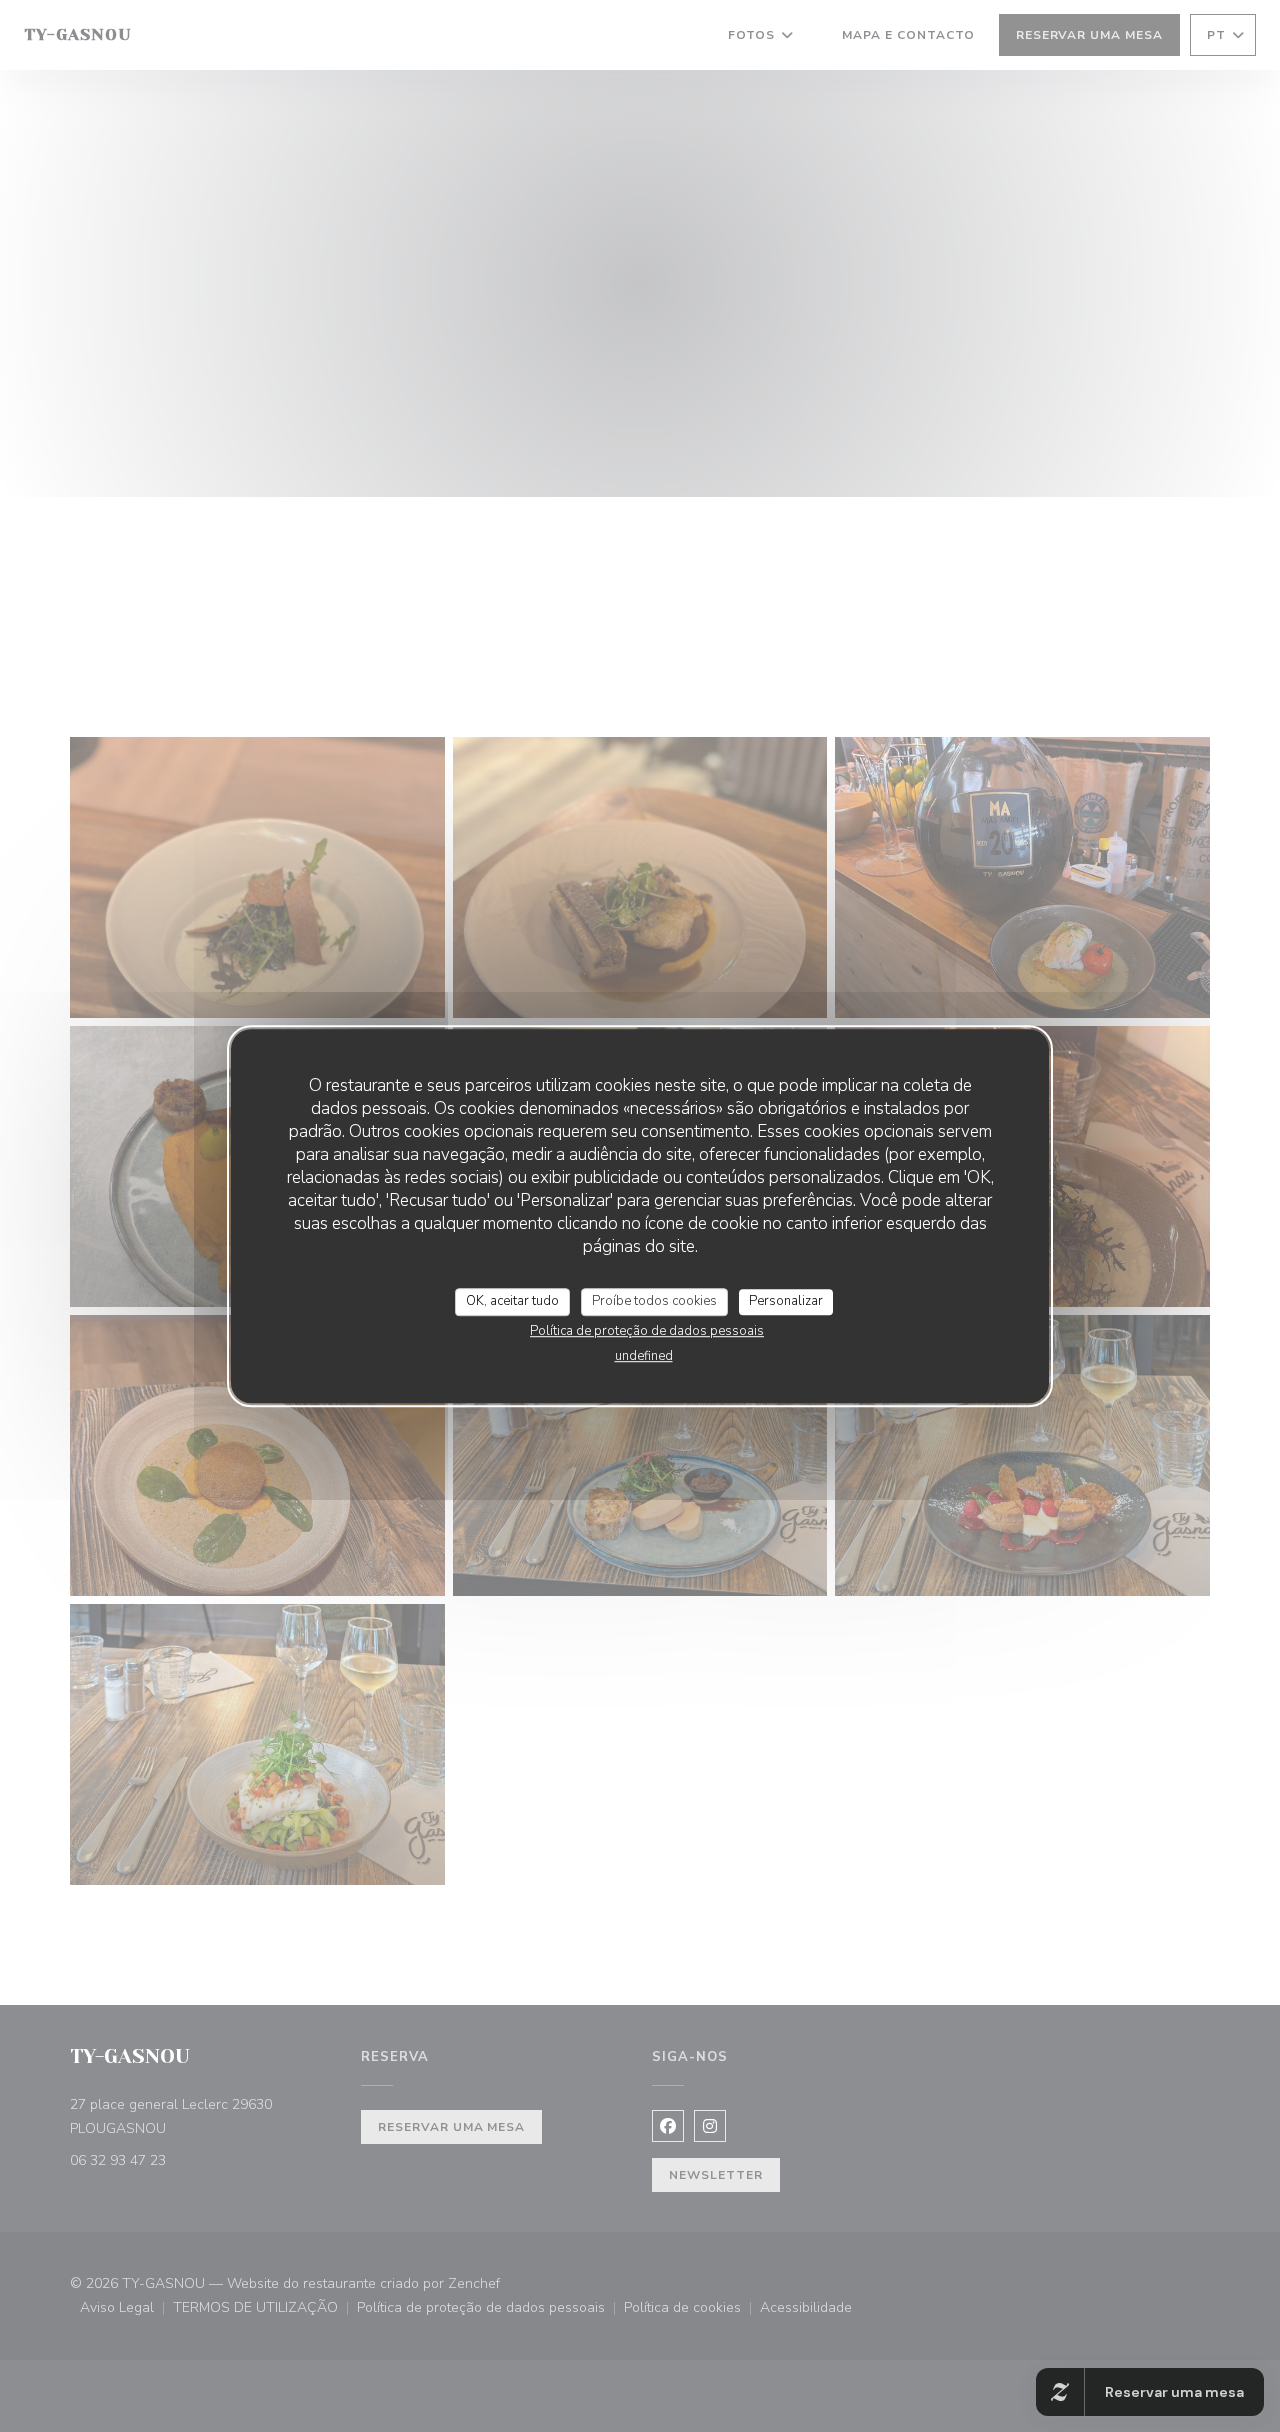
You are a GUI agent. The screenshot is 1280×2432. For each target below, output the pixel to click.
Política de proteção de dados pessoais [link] (647, 1331)
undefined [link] (644, 1356)
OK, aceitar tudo (512, 1301)
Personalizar (786, 1301)
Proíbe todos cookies (654, 1301)
